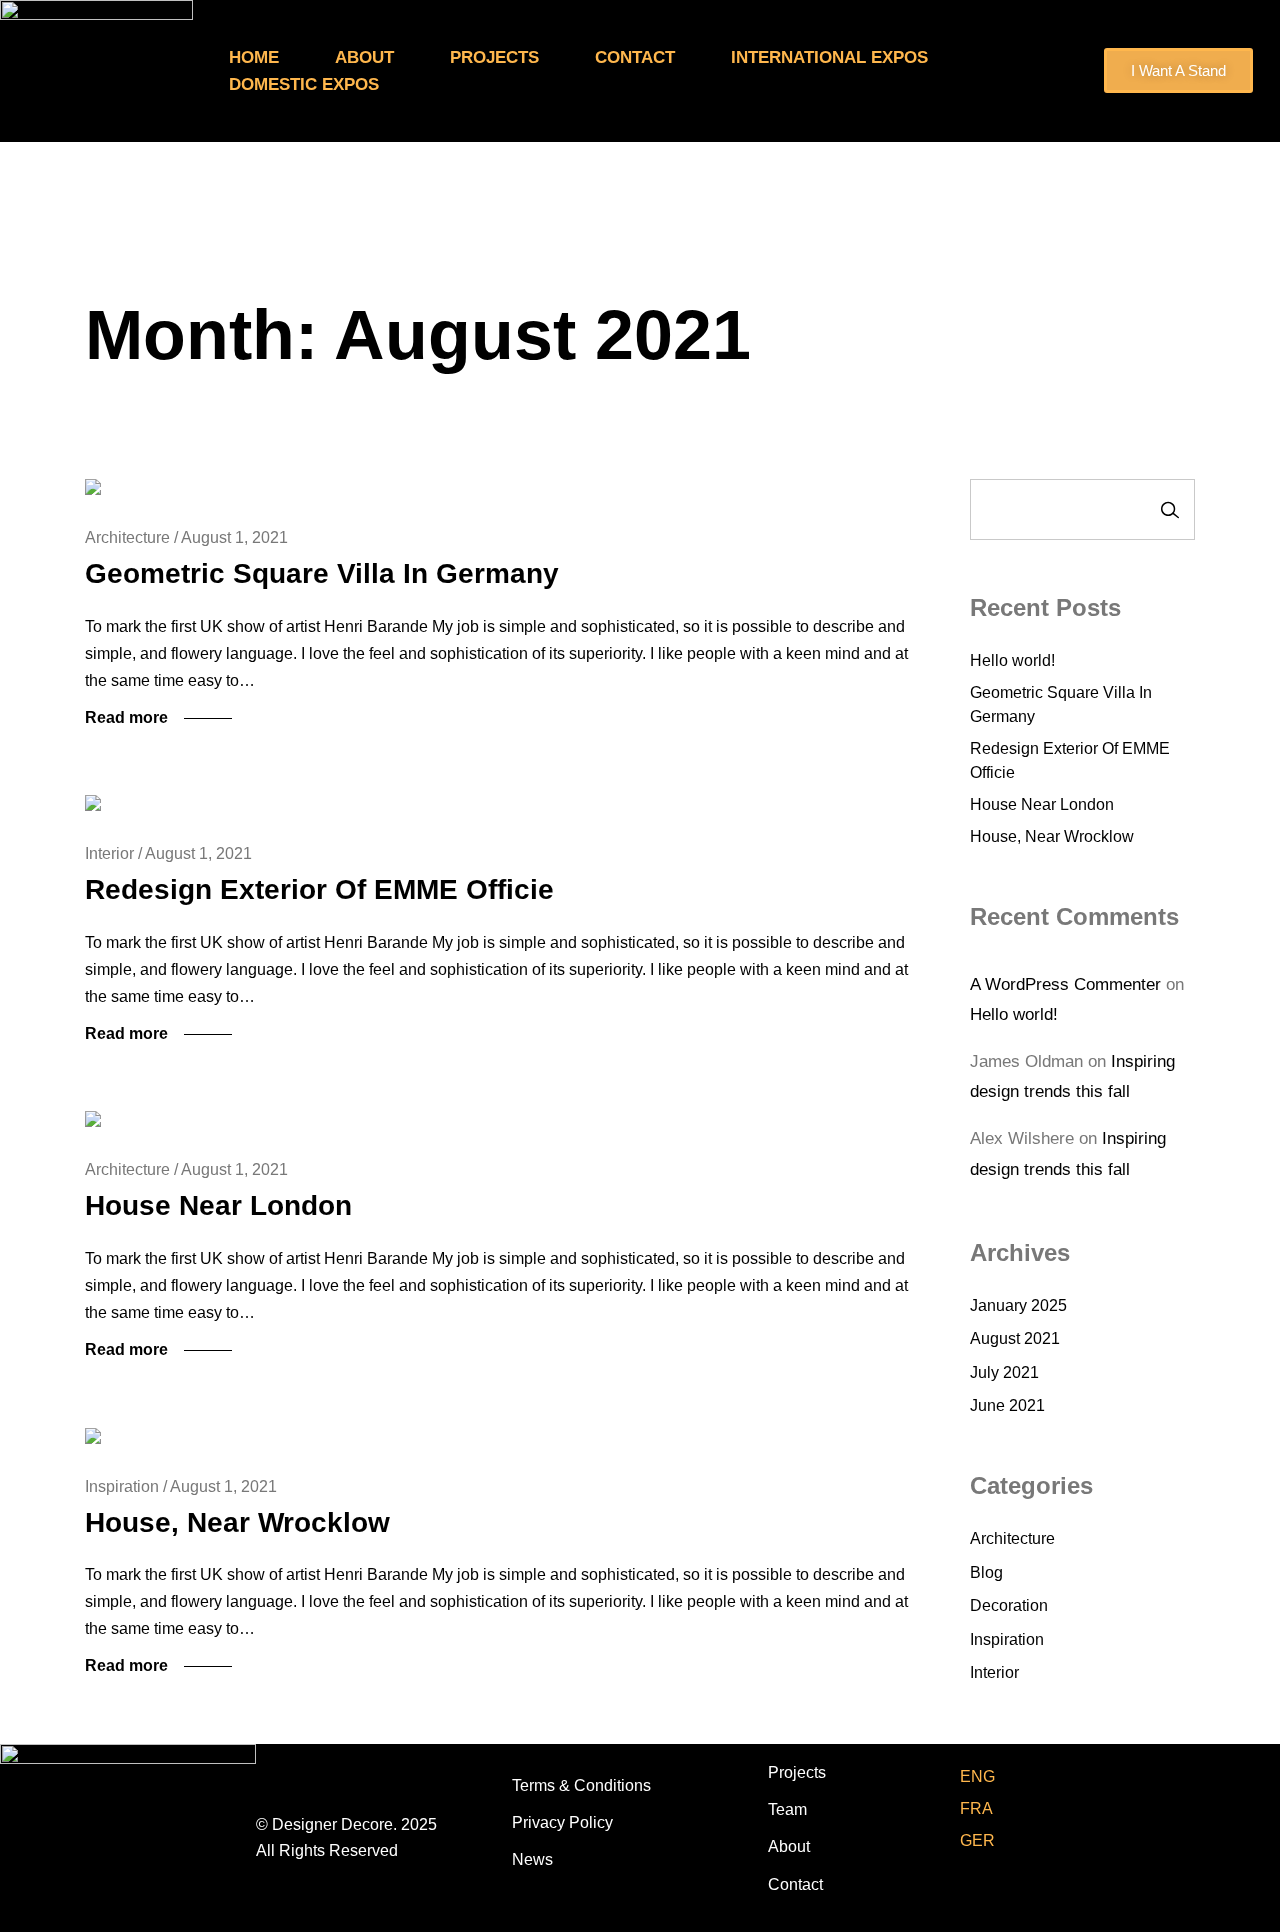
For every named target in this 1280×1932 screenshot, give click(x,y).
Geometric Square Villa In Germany (322, 573)
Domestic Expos (306, 84)
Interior (994, 1672)
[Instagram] (1228, 1760)
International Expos (832, 57)
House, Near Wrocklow (237, 1522)
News (532, 1859)
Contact (635, 57)
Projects (494, 57)
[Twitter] (1138, 1760)
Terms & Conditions (581, 1785)
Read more (126, 717)
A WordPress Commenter (1065, 984)
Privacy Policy (562, 1822)
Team (787, 1809)
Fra (976, 1808)
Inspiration (1007, 1639)
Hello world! (1012, 660)
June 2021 (1007, 1405)
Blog (986, 1572)
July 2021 (1004, 1372)
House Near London (218, 1205)
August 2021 (1015, 1338)
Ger (977, 1840)
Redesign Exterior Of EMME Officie (319, 889)
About (364, 57)
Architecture (1012, 1538)
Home (254, 57)
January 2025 (1018, 1305)
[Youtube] (1183, 1760)
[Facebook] (1093, 1760)
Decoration (1009, 1605)
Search (1170, 509)
